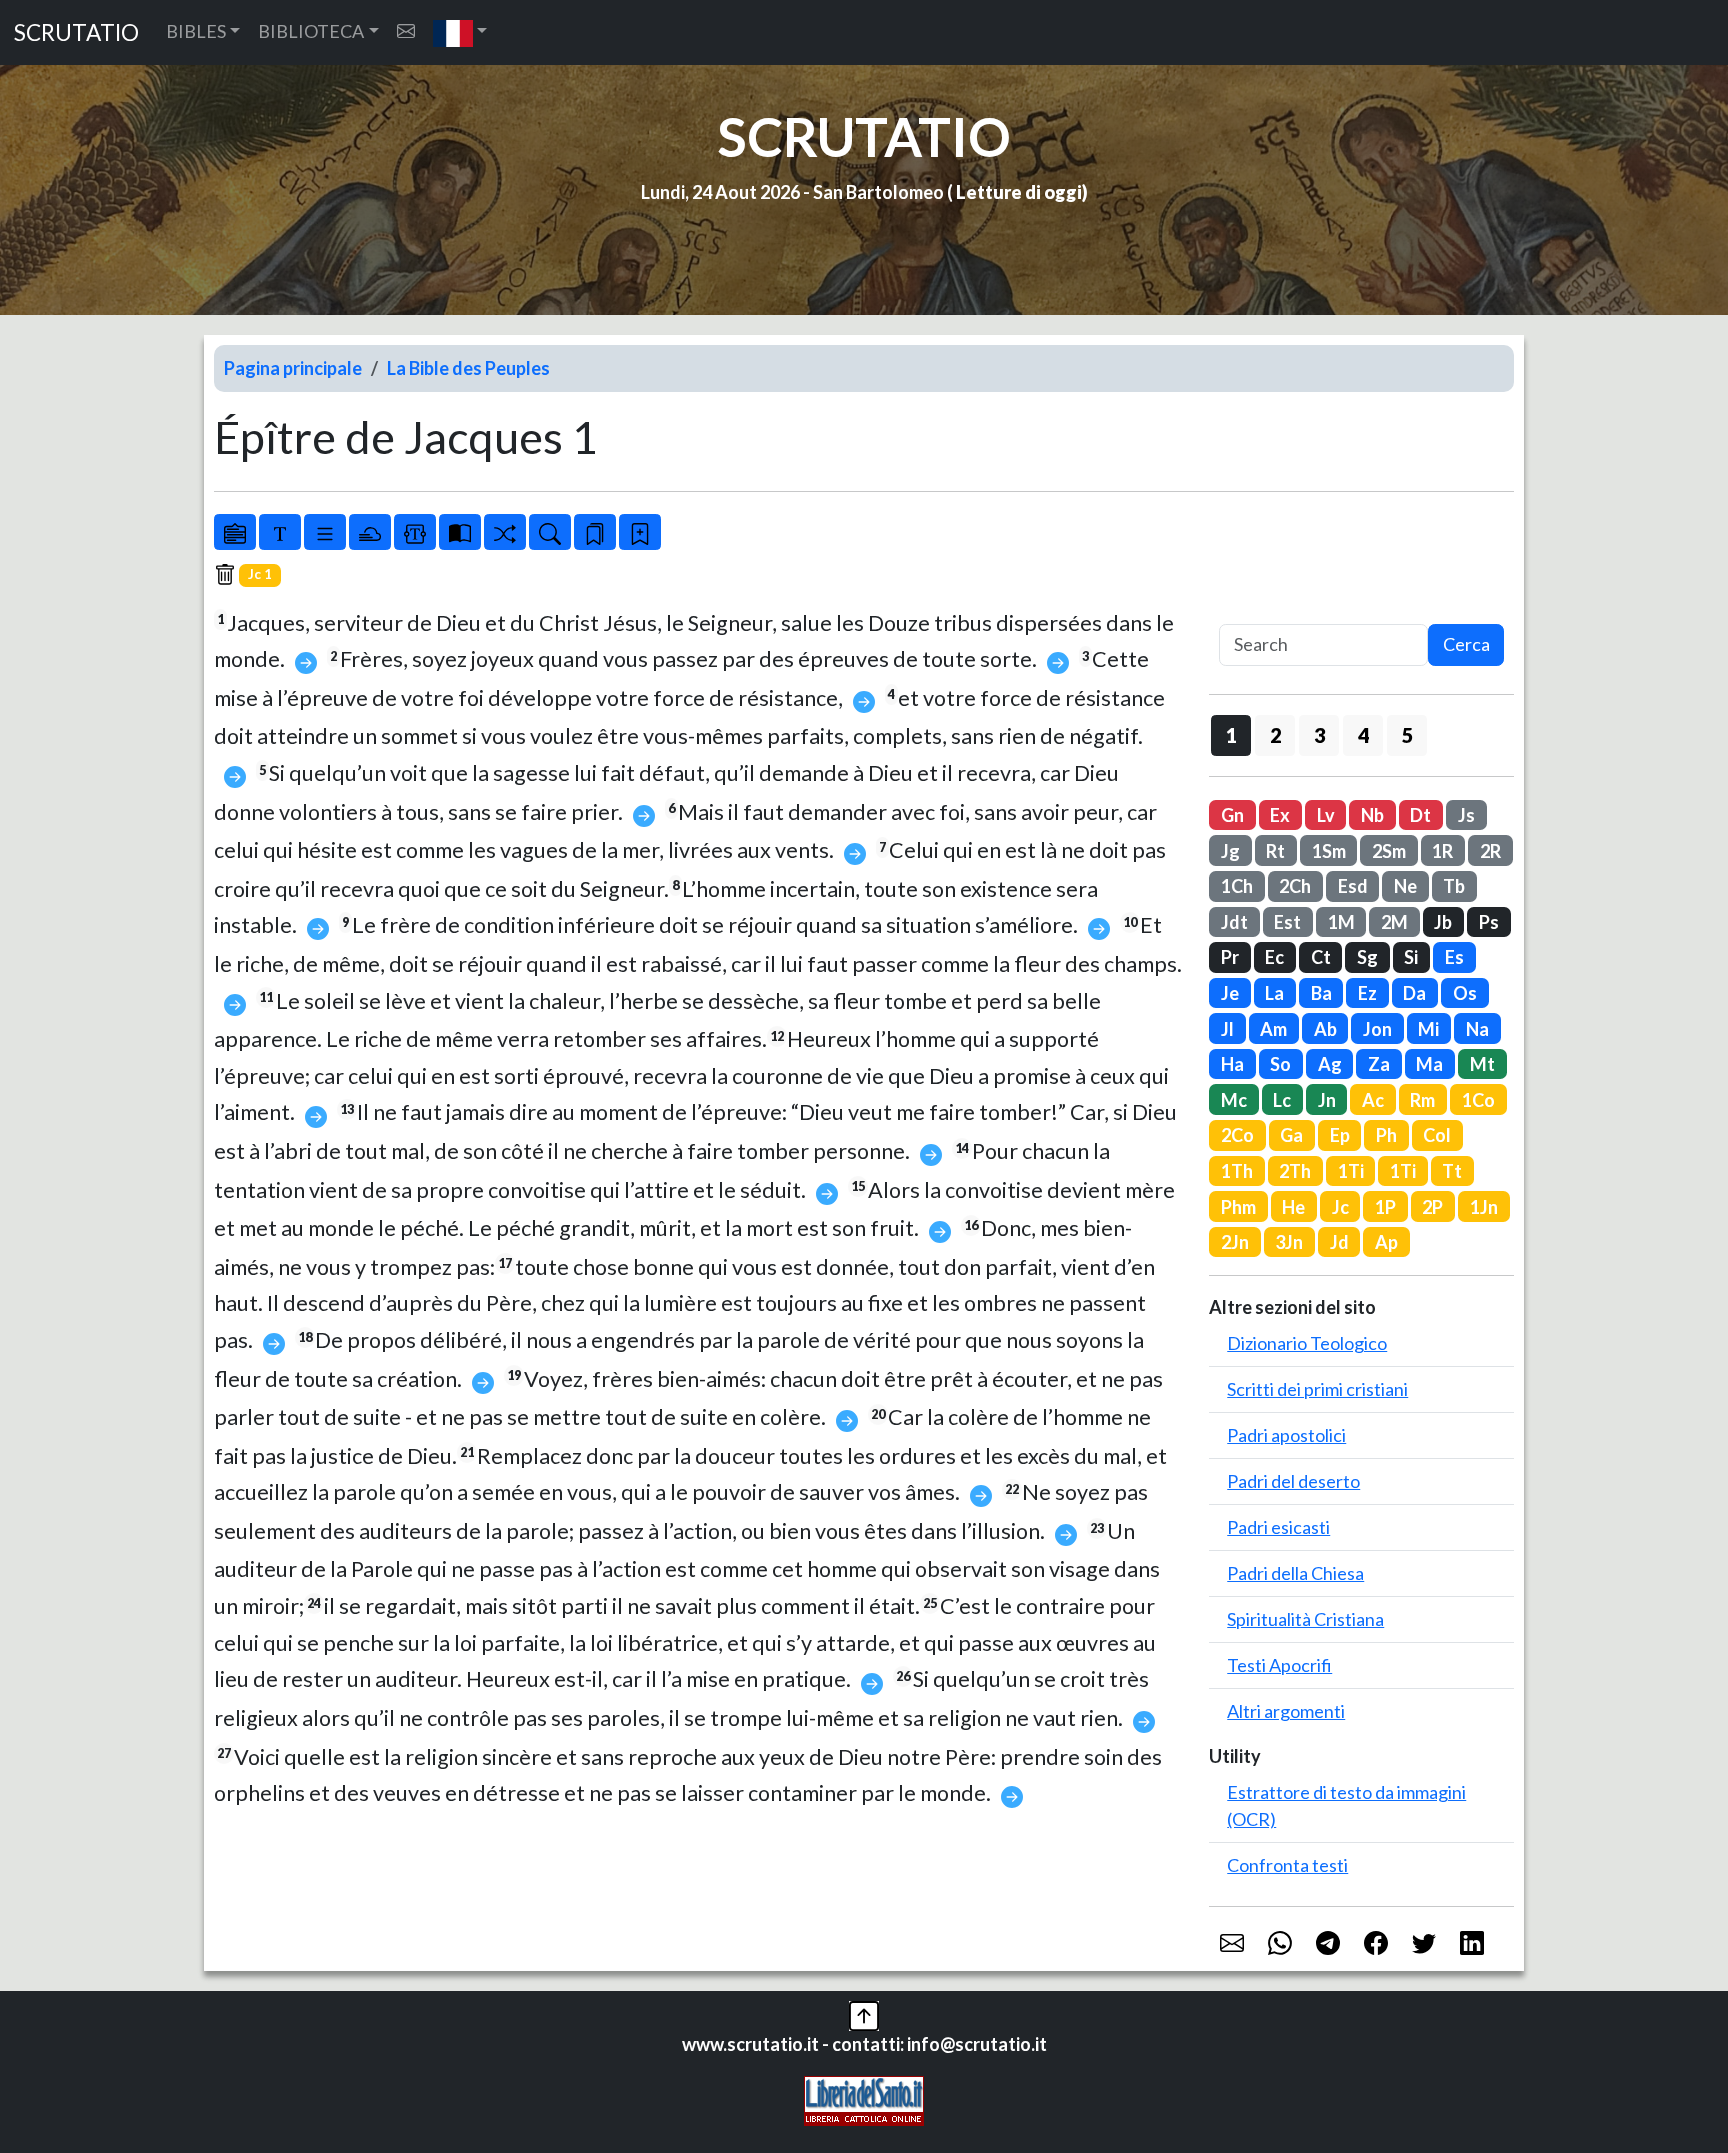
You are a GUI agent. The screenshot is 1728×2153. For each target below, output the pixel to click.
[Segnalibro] (595, 532)
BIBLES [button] (196, 31)
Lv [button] (1326, 815)
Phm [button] (1238, 1207)
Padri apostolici (1286, 1435)
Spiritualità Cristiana (1305, 1619)
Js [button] (1466, 815)
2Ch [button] (1295, 886)
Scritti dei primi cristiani (1317, 1389)
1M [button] (1341, 922)
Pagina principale (293, 368)
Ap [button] (1386, 1242)
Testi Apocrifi (1279, 1665)
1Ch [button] (1237, 886)
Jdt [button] (1234, 922)
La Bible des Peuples (468, 368)
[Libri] (235, 532)
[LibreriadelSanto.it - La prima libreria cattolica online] (864, 2098)
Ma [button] (1429, 1064)
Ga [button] (1291, 1135)
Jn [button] (1327, 1100)
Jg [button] (1230, 851)
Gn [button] (1232, 815)
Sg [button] (1367, 957)
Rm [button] (1422, 1100)
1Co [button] (1478, 1100)
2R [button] (1490, 851)
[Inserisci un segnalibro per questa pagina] (640, 532)
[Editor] (415, 532)
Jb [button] (1443, 922)
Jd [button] (1339, 1242)
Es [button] (1454, 957)
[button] (460, 32)
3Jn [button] (1289, 1242)
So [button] (1280, 1064)
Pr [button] (1230, 957)
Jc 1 (260, 574)
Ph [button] (1386, 1135)
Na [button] (1477, 1029)
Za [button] (1379, 1064)
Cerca (1466, 644)
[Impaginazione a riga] (325, 532)
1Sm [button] (1329, 851)
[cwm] (406, 31)
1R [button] (1442, 851)
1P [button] (1385, 1207)
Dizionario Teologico (1307, 1343)
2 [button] (1275, 735)
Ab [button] (1325, 1029)
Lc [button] (1282, 1100)
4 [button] (1363, 735)
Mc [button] (1234, 1100)
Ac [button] (1373, 1100)
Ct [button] (1321, 957)
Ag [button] (1330, 1064)
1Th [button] (1237, 1171)
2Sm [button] (1389, 851)
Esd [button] (1353, 886)
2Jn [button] (1235, 1242)
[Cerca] (550, 532)
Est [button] (1287, 922)
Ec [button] (1274, 957)
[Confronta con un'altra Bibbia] (460, 532)
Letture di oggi (1019, 192)
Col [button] (1437, 1135)
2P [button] (1432, 1207)
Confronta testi (1287, 1865)
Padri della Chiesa (1295, 1573)
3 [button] (1319, 735)
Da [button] (1414, 993)
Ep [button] (1340, 1135)
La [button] (1274, 993)
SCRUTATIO (76, 32)
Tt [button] (1452, 1171)
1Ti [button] (1351, 1171)
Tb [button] (1454, 886)
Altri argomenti (1286, 1711)
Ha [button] (1232, 1064)
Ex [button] (1280, 815)
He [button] (1293, 1207)
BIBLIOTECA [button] (311, 31)
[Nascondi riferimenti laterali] (370, 532)
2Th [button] (1295, 1171)
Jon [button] (1377, 1029)
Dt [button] (1420, 815)
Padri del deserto (1293, 1481)
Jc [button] (1340, 1207)
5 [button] (1407, 735)
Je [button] (1230, 993)
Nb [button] (1372, 815)
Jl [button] (1227, 1029)
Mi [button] (1428, 1029)
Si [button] (1411, 957)
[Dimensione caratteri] (280, 532)
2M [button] (1394, 922)
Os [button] (1465, 993)
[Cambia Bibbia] (505, 532)
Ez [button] (1367, 993)
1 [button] (1231, 735)
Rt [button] (1275, 851)
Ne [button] (1405, 886)
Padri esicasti (1278, 1527)
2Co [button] (1237, 1135)
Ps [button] (1489, 922)
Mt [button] (1482, 1064)
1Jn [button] (1484, 1207)
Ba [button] (1321, 993)
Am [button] (1273, 1029)
